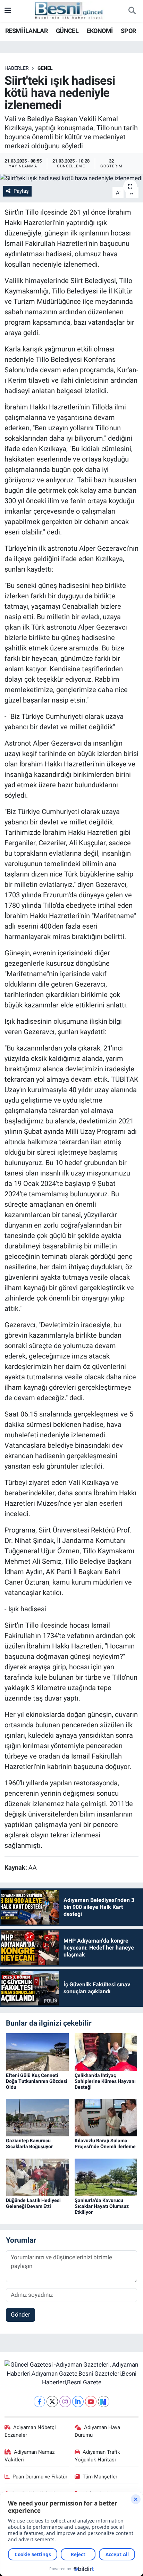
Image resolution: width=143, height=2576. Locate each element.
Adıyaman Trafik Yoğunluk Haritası (98, 2456)
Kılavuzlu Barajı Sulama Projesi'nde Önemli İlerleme (105, 2143)
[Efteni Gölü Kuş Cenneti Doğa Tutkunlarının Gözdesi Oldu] (37, 2052)
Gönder (20, 2315)
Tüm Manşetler (100, 2477)
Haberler (17, 68)
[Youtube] (91, 2402)
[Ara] (132, 11)
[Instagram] (65, 2402)
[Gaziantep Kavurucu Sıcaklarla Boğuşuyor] (37, 2117)
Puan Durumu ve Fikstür (40, 2477)
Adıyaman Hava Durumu (98, 2431)
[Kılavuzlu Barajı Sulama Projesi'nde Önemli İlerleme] (106, 2117)
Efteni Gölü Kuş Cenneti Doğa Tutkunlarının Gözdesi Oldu (37, 2081)
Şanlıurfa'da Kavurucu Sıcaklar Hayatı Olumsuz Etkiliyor (102, 2206)
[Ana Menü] (8, 11)
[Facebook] (39, 2402)
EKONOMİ (100, 31)
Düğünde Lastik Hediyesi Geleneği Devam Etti (33, 2203)
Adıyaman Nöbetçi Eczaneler (30, 2431)
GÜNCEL (67, 31)
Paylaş (21, 191)
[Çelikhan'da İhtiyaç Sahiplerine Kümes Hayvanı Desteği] (106, 2052)
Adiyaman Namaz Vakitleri (30, 2456)
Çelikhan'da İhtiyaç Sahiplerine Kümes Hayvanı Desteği (105, 2081)
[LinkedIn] (78, 2402)
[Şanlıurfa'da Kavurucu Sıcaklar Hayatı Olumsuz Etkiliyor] (106, 2177)
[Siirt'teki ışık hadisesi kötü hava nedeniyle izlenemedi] (71, 178)
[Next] (104, 2402)
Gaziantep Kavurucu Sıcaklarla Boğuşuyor (29, 2143)
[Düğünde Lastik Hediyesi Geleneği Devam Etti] (37, 2177)
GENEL (45, 68)
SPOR (128, 31)
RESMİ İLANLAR (26, 31)
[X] (52, 2402)
